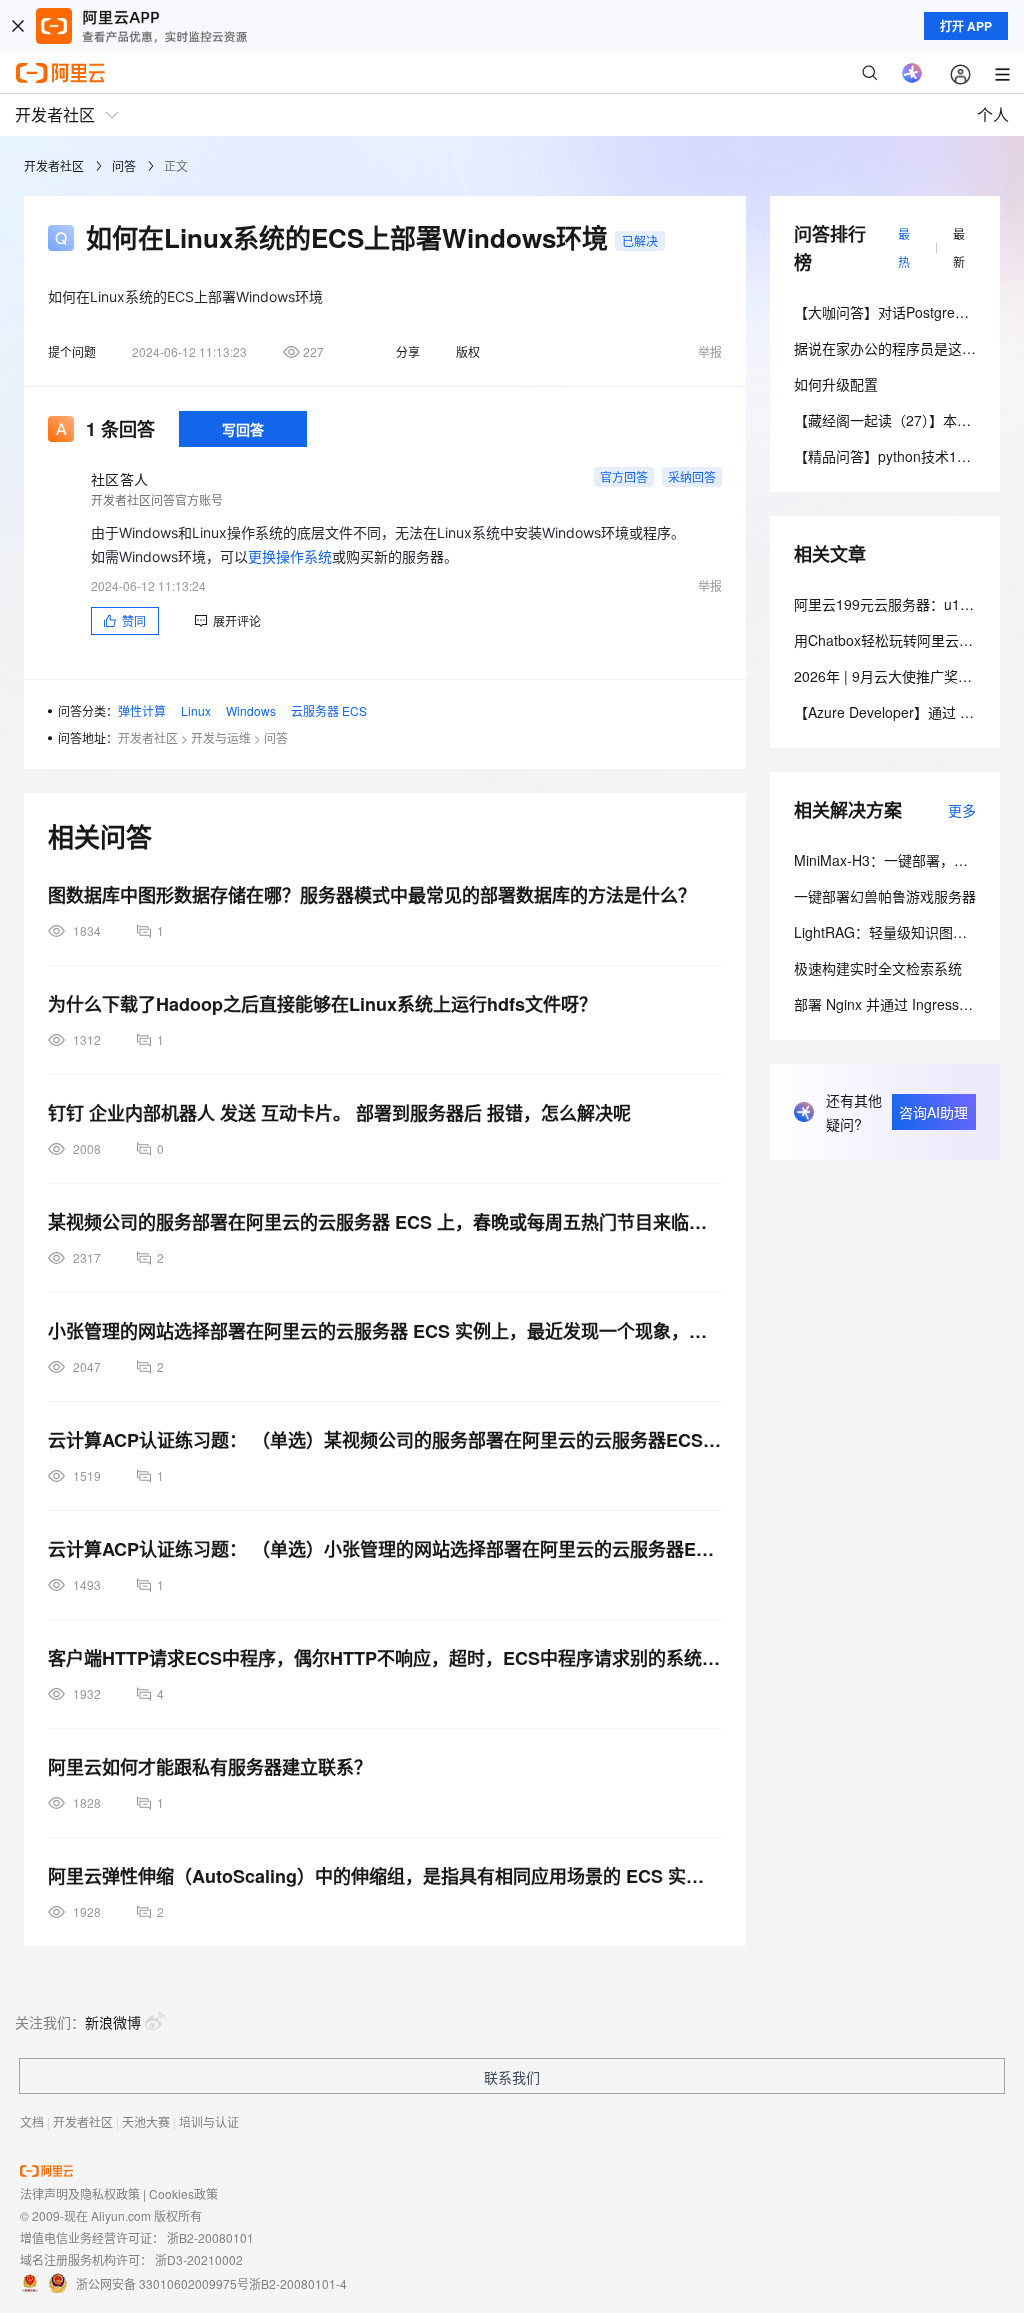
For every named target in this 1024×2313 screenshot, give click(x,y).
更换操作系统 (290, 556)
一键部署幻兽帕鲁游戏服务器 (885, 896)
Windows (251, 710)
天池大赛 (146, 2121)
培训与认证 (209, 2121)
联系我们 (512, 2077)
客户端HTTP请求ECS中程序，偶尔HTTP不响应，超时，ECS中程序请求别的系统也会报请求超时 (385, 1658)
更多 (962, 810)
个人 (993, 114)
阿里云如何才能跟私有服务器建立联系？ (210, 1767)
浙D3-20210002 (199, 2259)
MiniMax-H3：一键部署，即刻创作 (902, 860)
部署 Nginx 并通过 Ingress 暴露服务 (906, 1004)
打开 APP (966, 26)
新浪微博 (113, 2022)
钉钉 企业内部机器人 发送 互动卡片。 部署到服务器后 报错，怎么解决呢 (339, 1113)
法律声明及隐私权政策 (80, 2193)
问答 (124, 165)
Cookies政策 (183, 2193)
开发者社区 (54, 165)
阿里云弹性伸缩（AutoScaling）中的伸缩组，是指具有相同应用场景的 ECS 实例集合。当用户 (385, 1876)
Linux (196, 710)
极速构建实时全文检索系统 (878, 968)
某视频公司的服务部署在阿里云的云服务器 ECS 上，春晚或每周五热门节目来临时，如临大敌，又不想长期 (385, 1222)
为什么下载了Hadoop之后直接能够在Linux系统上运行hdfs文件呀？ (322, 1004)
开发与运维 (221, 737)
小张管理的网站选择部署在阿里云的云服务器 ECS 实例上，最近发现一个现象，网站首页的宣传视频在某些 (385, 1331)
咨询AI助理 (933, 1112)
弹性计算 (142, 710)
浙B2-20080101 (210, 2237)
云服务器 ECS (329, 710)
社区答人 (119, 479)
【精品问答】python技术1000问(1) (903, 456)
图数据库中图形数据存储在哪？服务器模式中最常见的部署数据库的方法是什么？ (372, 895)
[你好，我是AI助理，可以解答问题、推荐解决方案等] (912, 73)
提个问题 (72, 351)
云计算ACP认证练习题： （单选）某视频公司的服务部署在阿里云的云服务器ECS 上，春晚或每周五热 (385, 1440)
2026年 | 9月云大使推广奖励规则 (897, 676)
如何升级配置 (836, 384)
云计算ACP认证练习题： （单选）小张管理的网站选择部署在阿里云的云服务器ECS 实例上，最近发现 (385, 1549)
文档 (32, 2121)
